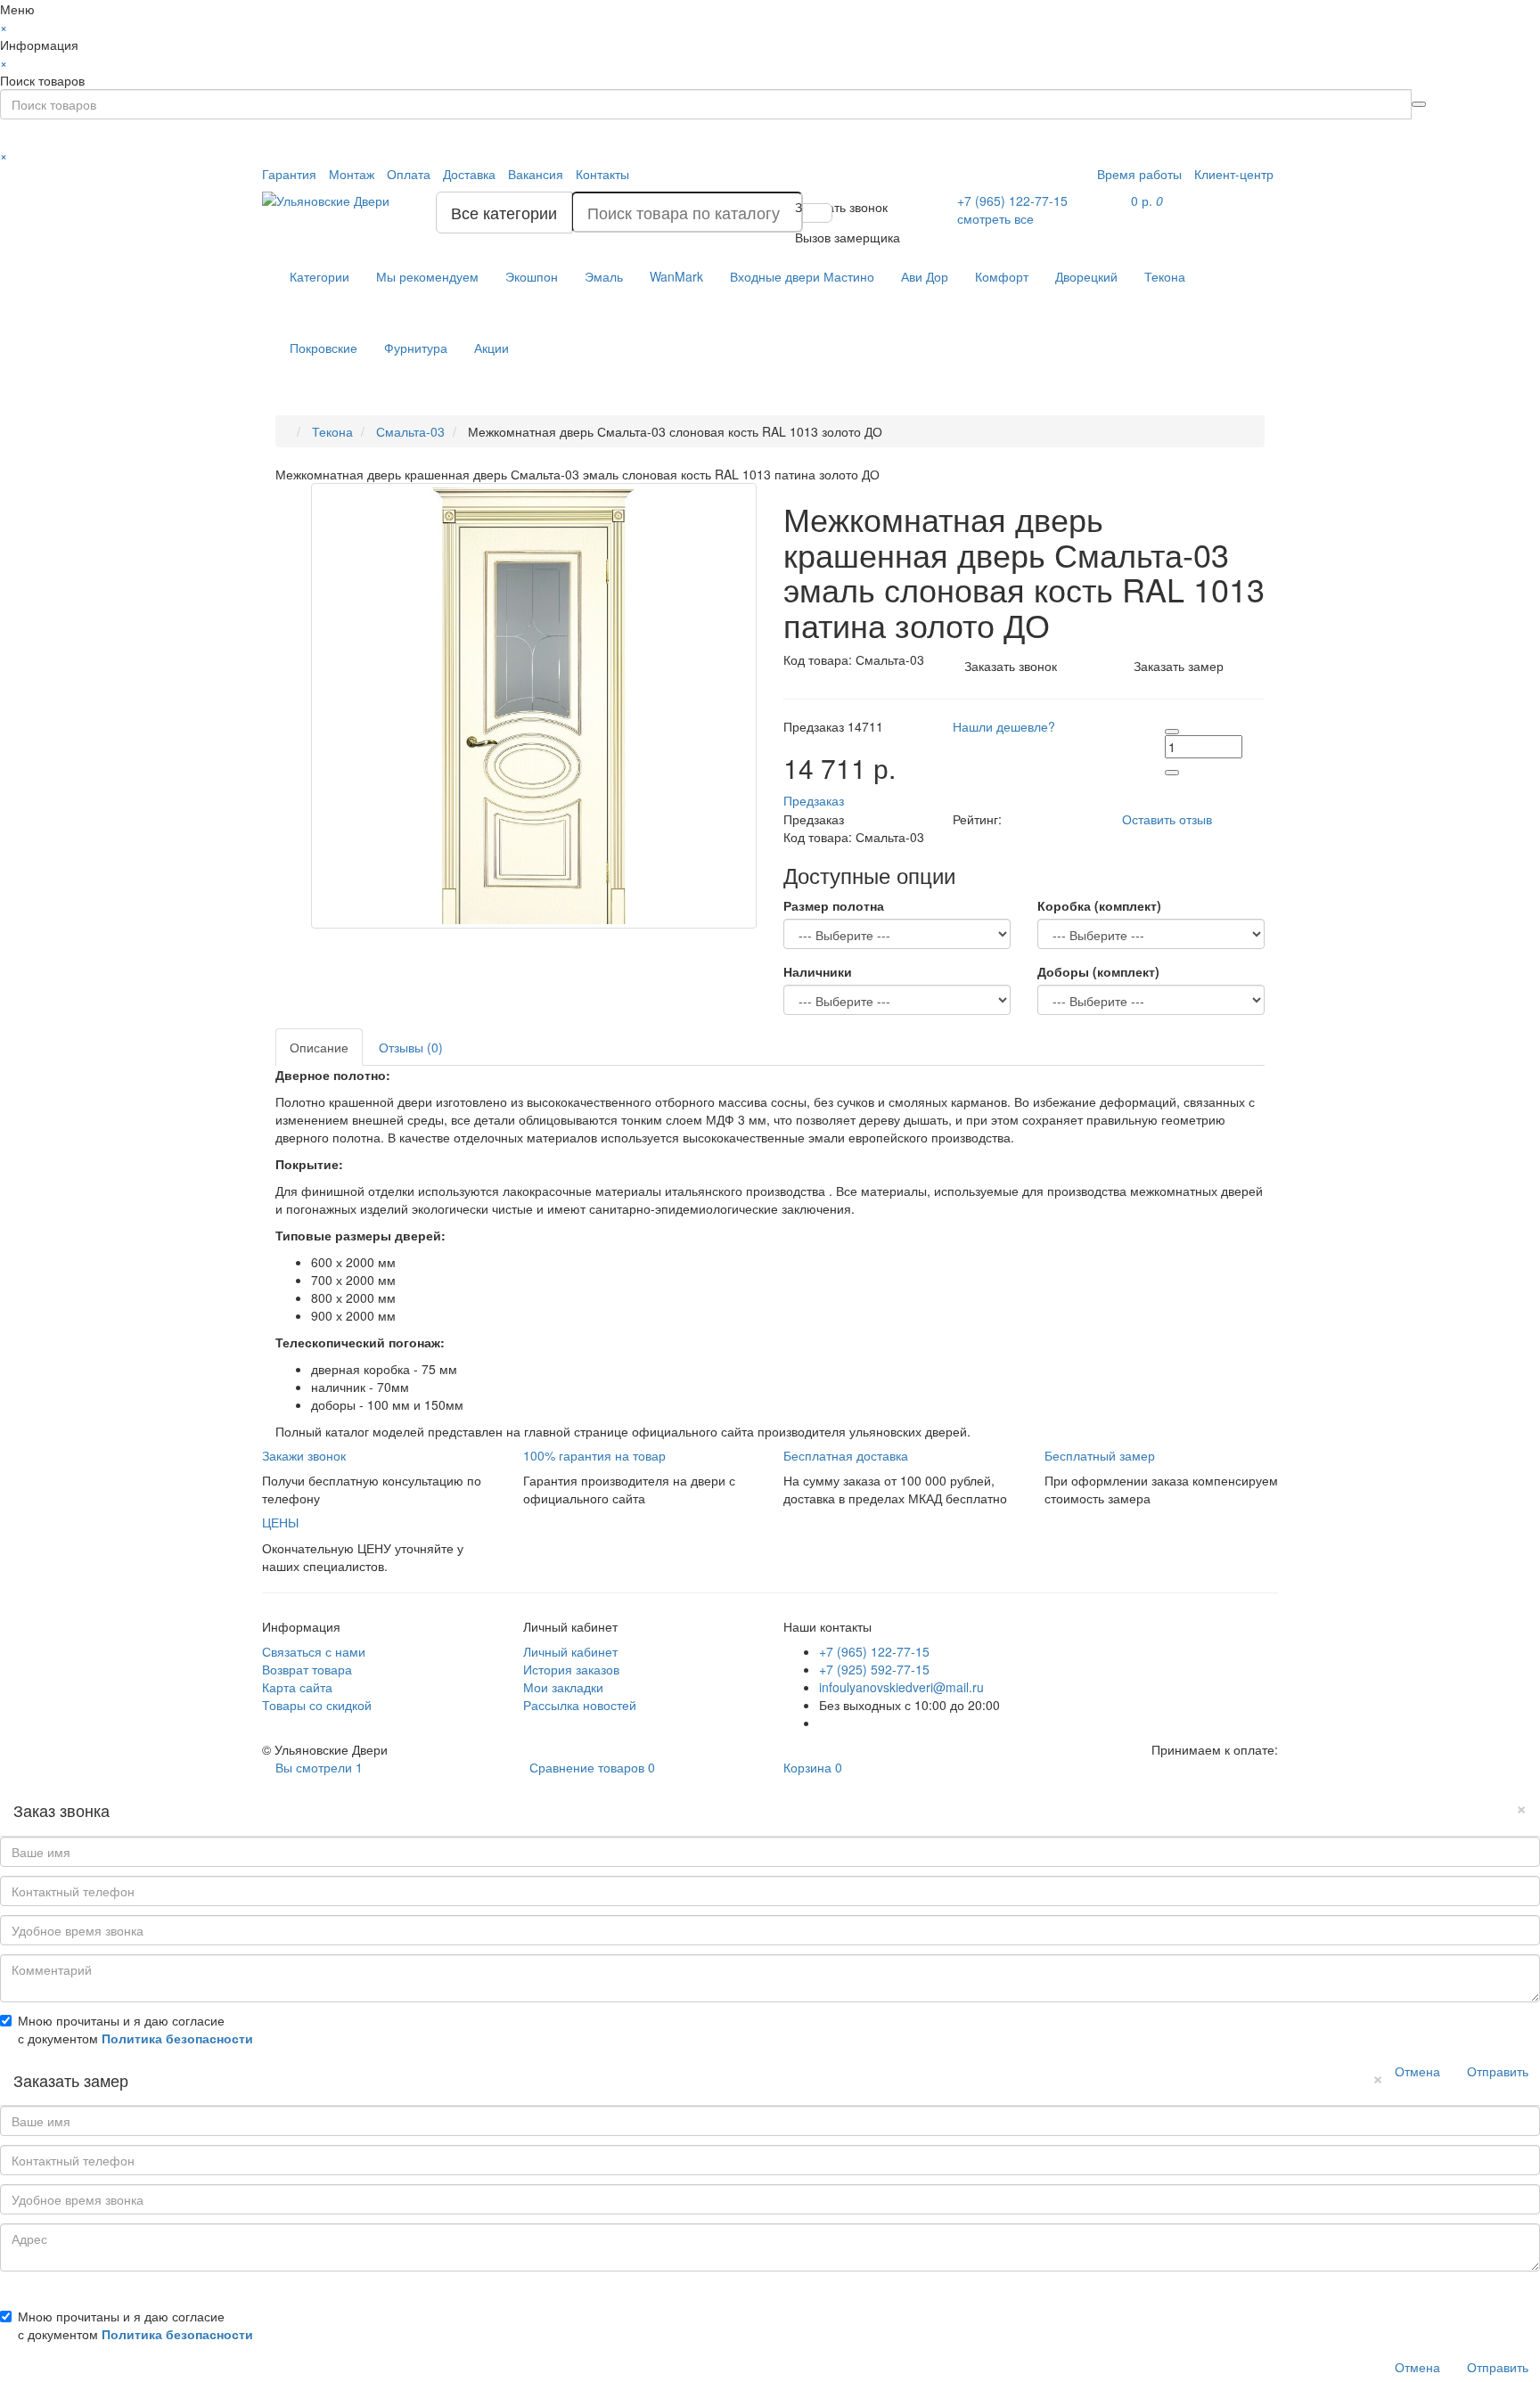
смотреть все (995, 218)
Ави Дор (925, 276)
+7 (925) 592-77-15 (874, 1669)
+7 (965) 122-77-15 (874, 1651)
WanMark (676, 276)
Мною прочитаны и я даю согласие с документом (135, 2029)
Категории (319, 276)
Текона (1165, 276)
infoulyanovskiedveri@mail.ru (901, 1687)
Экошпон (532, 276)
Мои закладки (563, 1687)
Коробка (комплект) (1099, 905)
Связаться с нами (314, 1651)
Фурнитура (416, 348)
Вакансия (536, 174)
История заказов (571, 1669)
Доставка (469, 174)
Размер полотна (834, 905)
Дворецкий (1086, 276)
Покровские (324, 348)
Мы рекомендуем (427, 276)
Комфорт (1002, 276)
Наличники (818, 971)
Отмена (1417, 2071)
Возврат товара (307, 1669)
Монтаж (352, 174)
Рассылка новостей (580, 1705)
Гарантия (289, 174)
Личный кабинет (570, 1651)
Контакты (602, 174)
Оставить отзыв (1167, 819)
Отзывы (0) (411, 1047)
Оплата (409, 174)
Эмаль (604, 276)
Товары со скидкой (317, 1705)
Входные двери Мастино (802, 276)
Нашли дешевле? (1004, 726)
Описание (319, 1047)
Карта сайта (297, 1687)
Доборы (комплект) (1098, 971)
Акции (491, 348)
